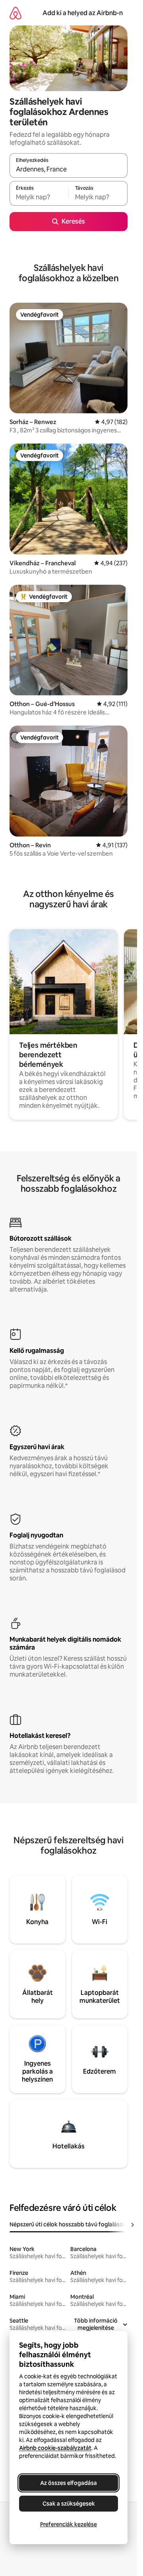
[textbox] (39, 197)
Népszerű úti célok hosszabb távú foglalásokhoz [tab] (73, 2224)
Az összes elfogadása (69, 2483)
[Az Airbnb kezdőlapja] (15, 13)
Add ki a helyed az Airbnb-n (83, 13)
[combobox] (69, 169)
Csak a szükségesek (69, 2504)
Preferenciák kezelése (69, 2524)
